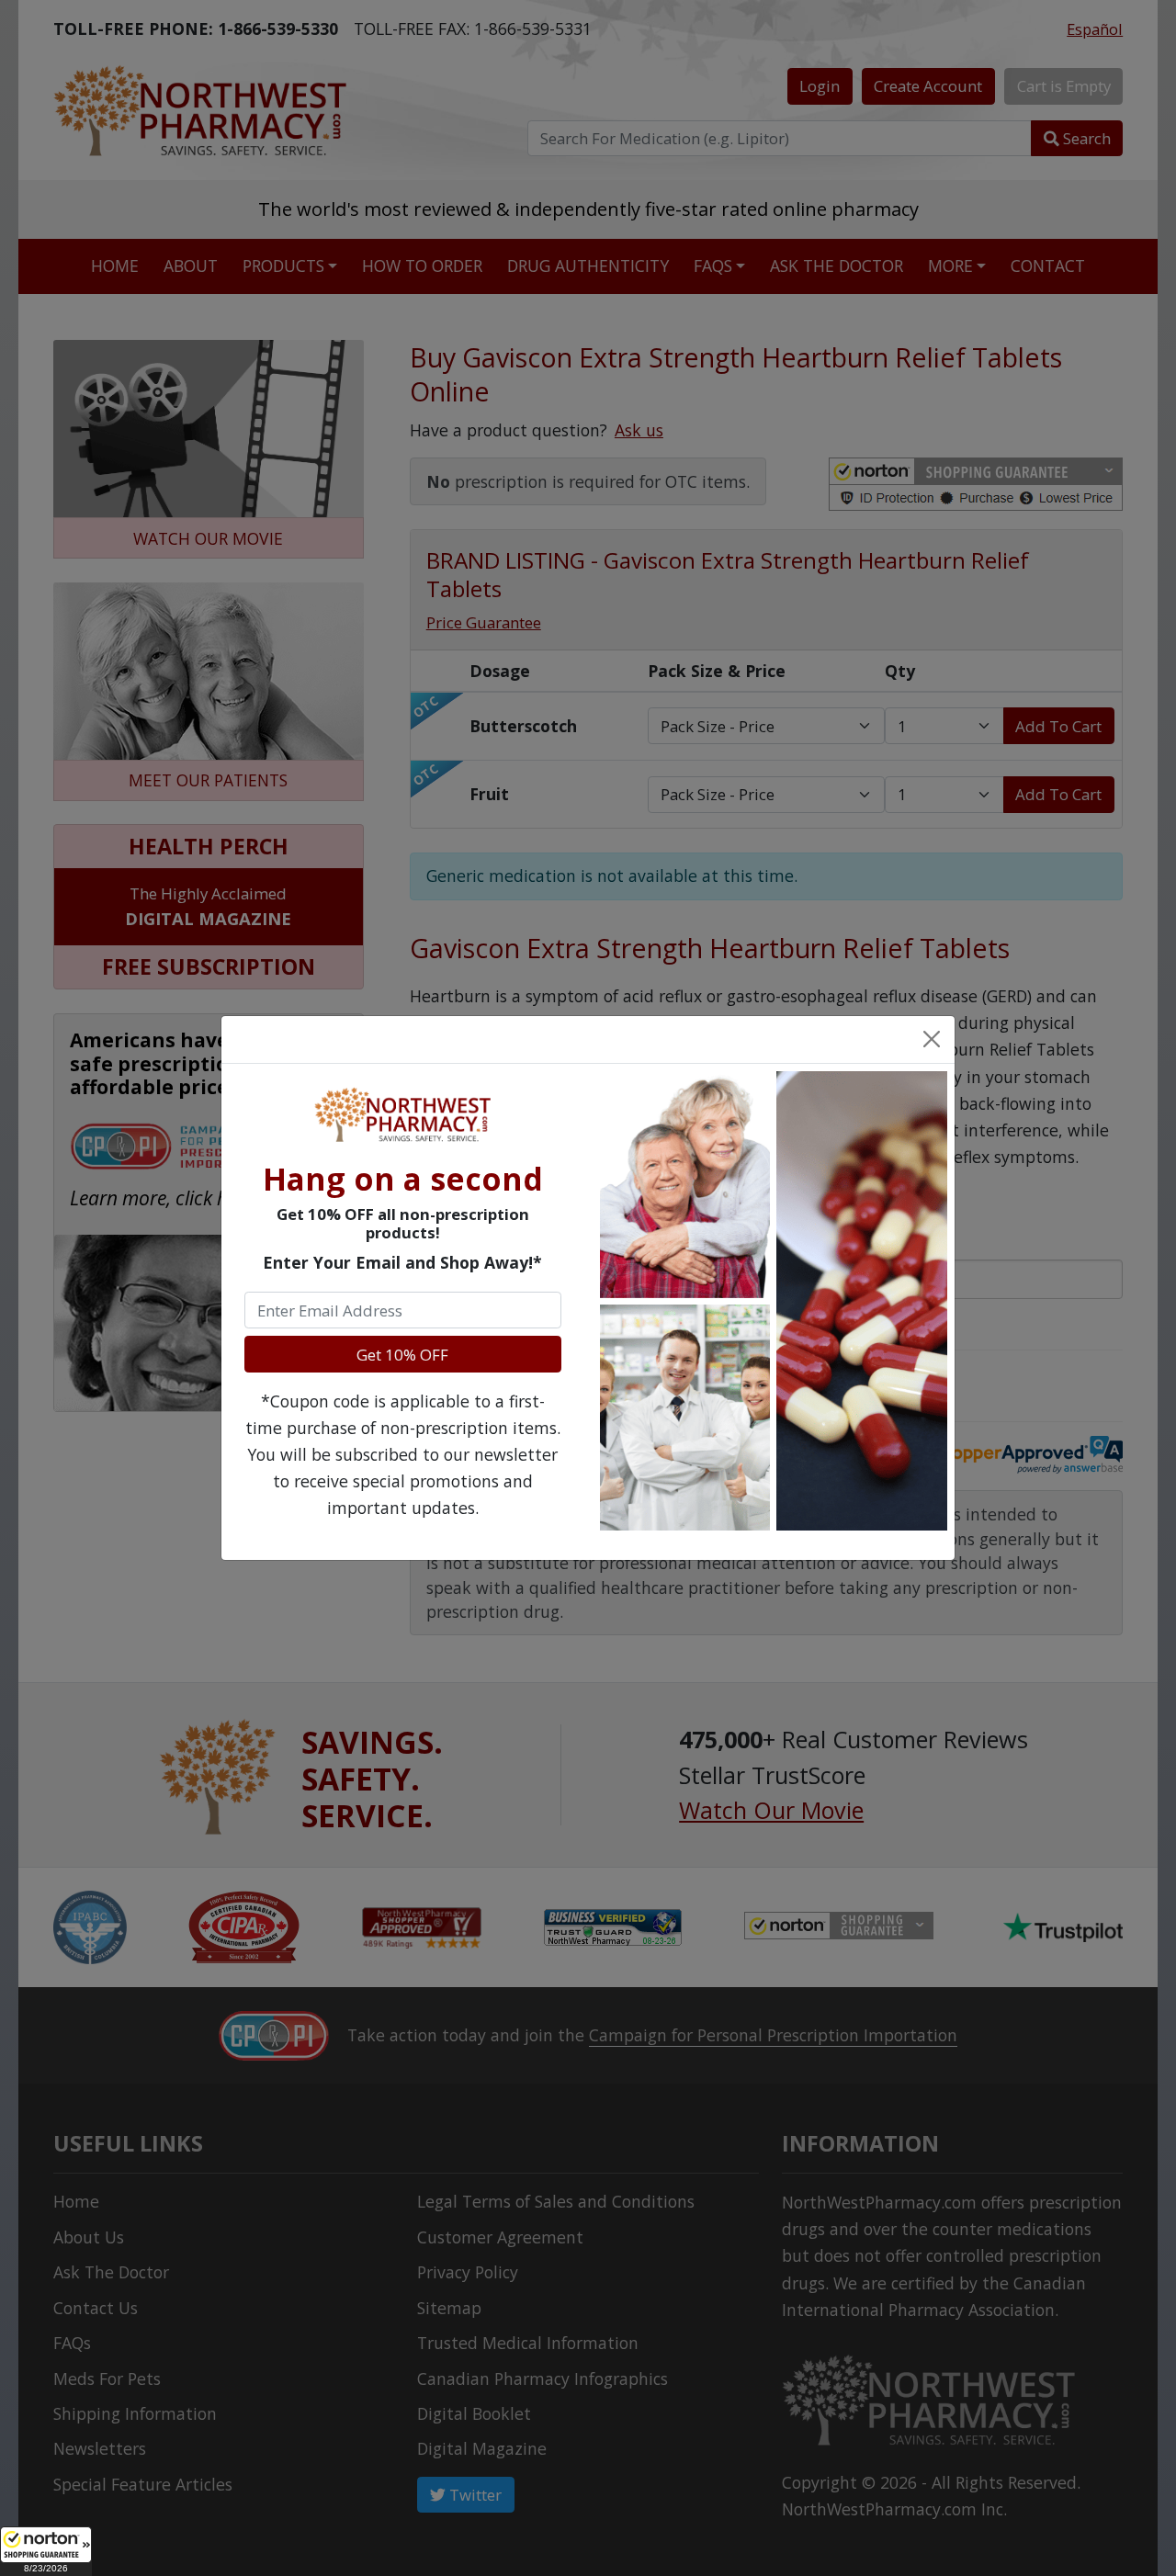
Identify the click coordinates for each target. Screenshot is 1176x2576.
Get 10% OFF (402, 1355)
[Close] (931, 1039)
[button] (46, 2551)
